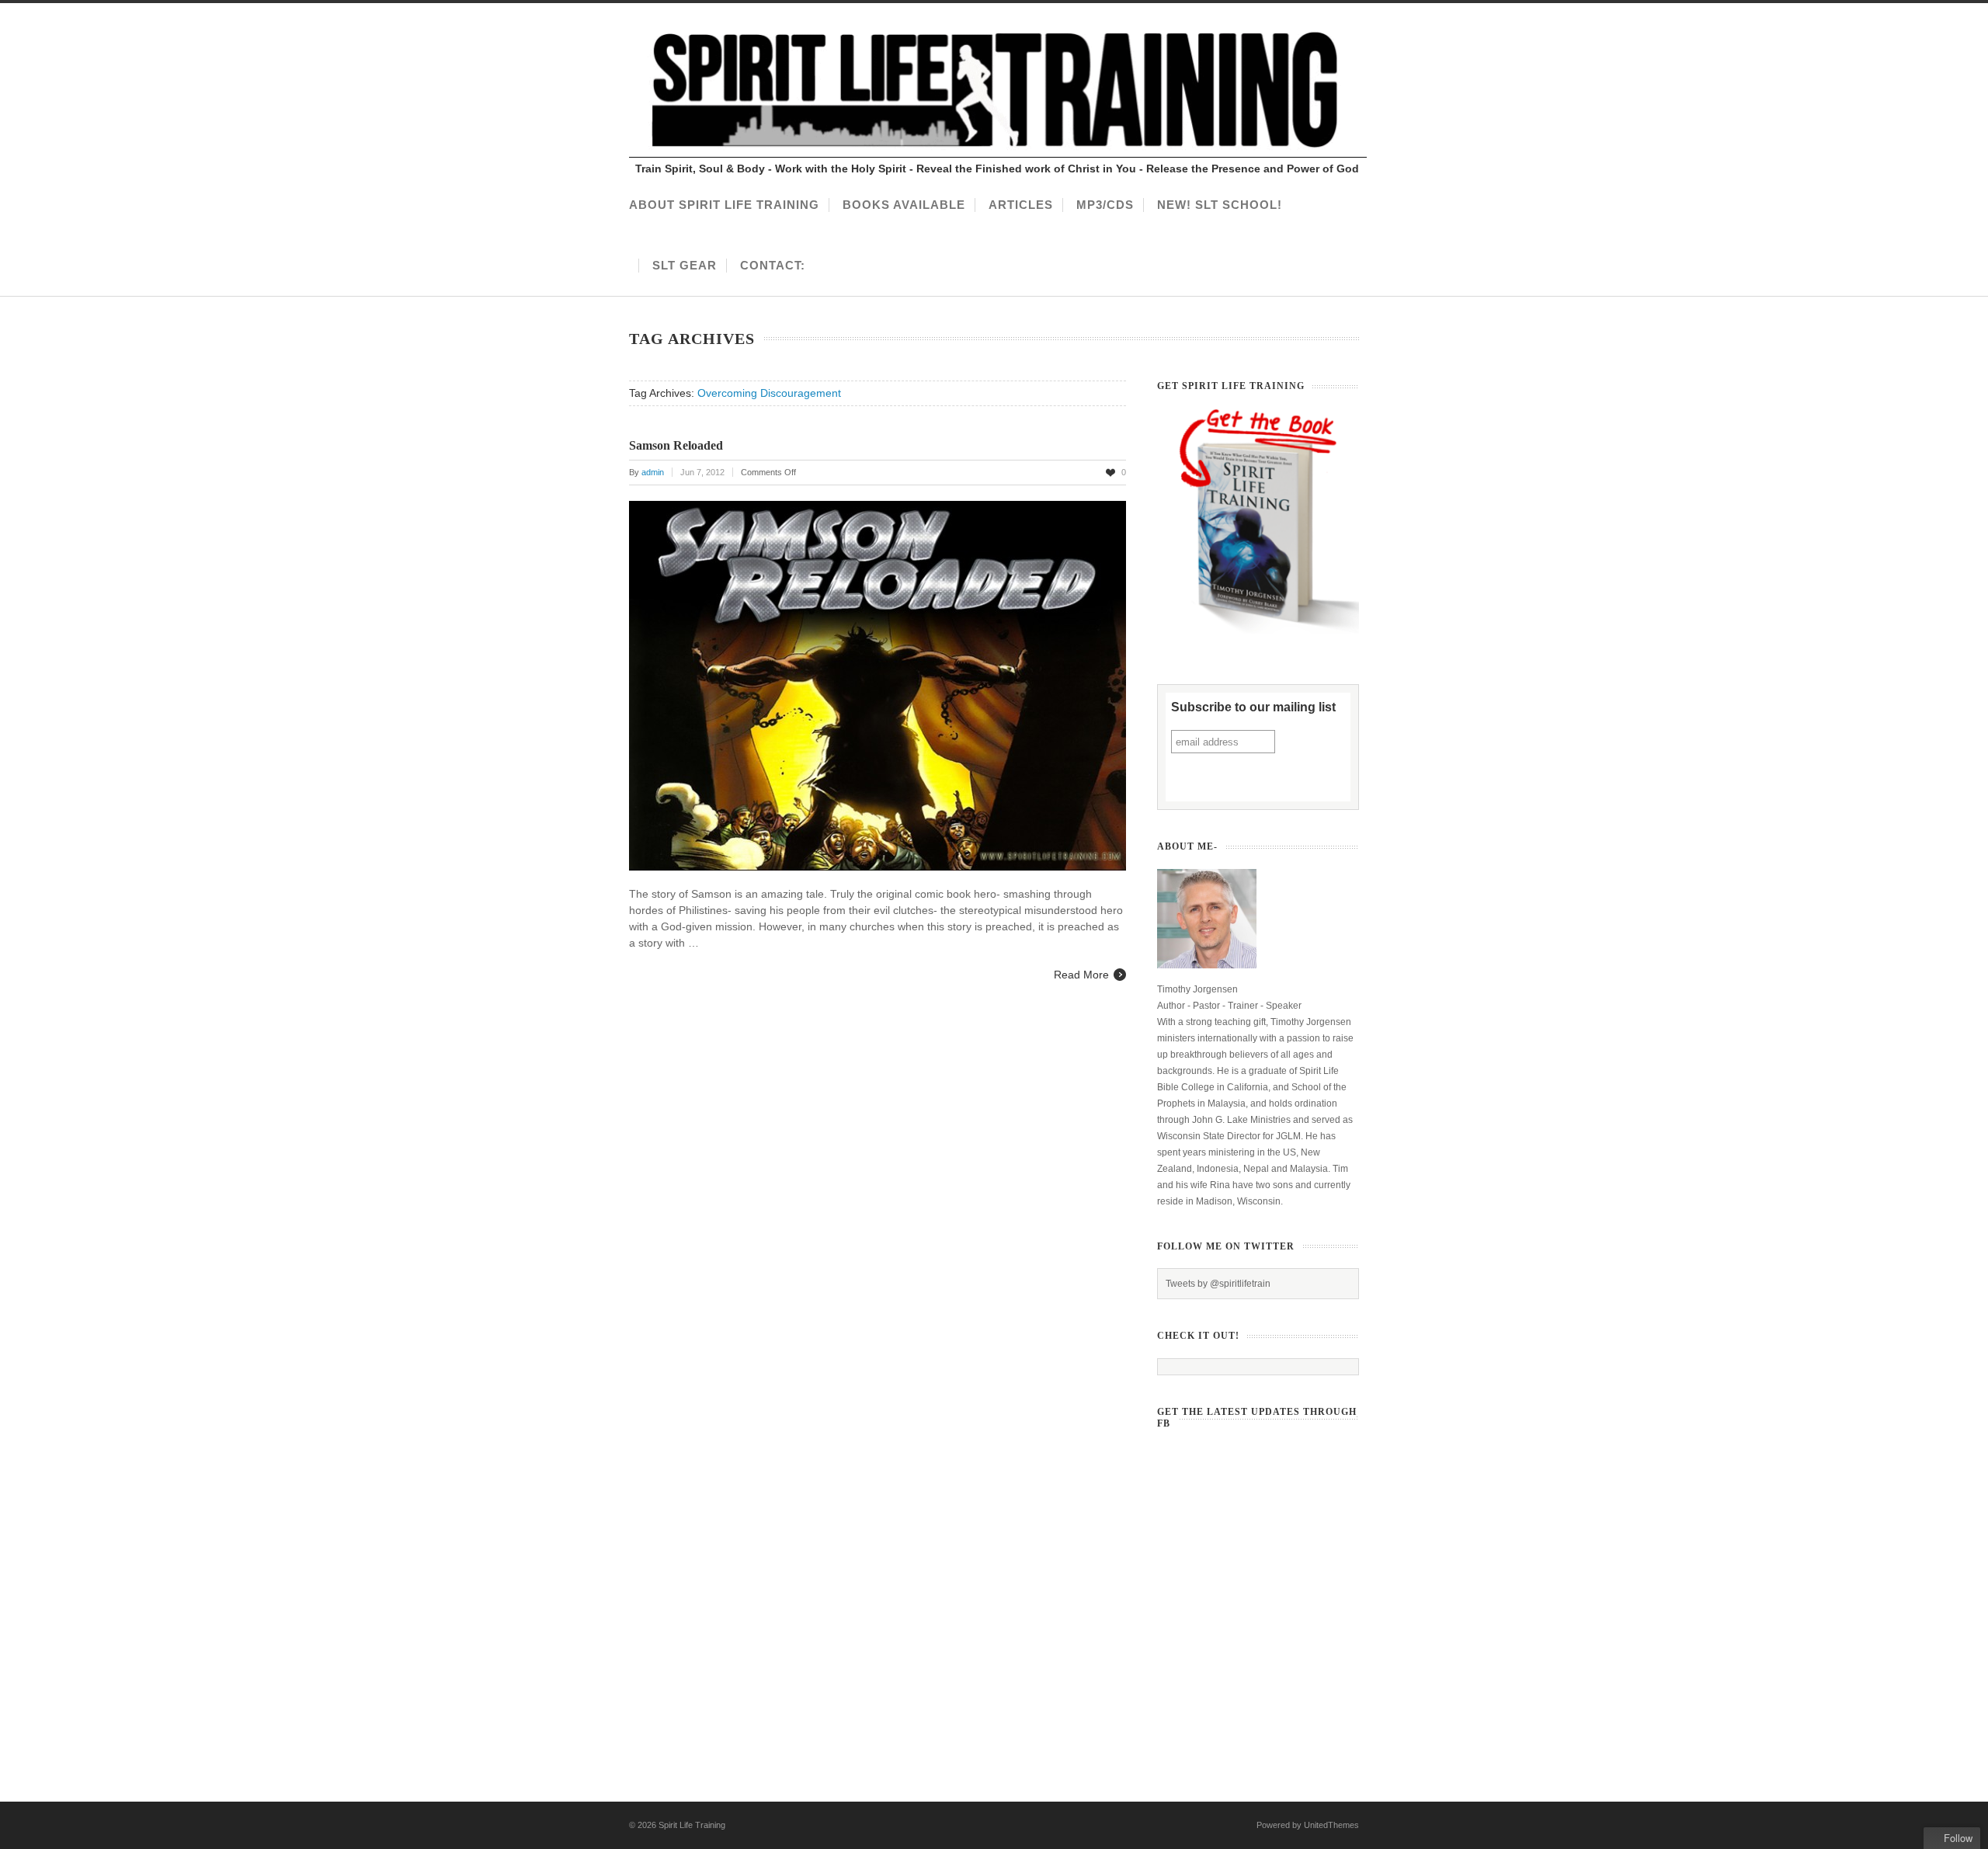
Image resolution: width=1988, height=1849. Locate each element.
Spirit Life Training (692, 1825)
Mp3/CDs (1105, 205)
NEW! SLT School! (1220, 205)
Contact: (773, 265)
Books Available (904, 205)
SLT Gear (685, 265)
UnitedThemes (1331, 1825)
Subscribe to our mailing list (1253, 707)
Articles (1021, 205)
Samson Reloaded (676, 445)
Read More (1081, 975)
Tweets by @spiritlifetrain (1218, 1284)
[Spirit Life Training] (998, 154)
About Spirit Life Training (724, 205)
